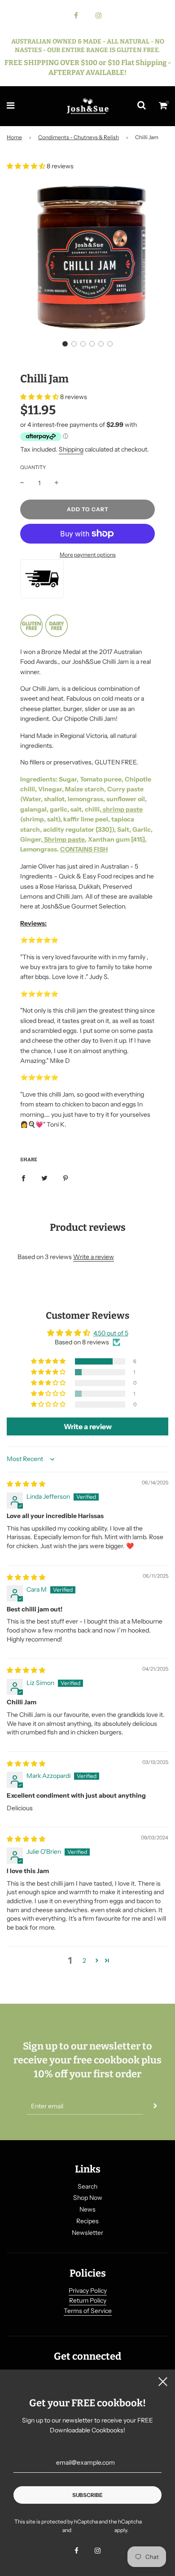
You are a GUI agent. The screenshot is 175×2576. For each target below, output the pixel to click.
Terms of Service (88, 2311)
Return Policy (88, 2300)
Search (87, 2186)
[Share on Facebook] (23, 1177)
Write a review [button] (88, 1426)
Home (14, 137)
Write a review (94, 1257)
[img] (26, 1484)
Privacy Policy (88, 2291)
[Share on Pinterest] (66, 1177)
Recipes (87, 2221)
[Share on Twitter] (44, 1177)
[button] (27, 166)
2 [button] (84, 1961)
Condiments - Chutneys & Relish (79, 137)
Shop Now (88, 2198)
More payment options (88, 555)
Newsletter (87, 2233)
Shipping (71, 449)
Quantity (33, 467)
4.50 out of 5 (111, 1333)
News (87, 2209)
